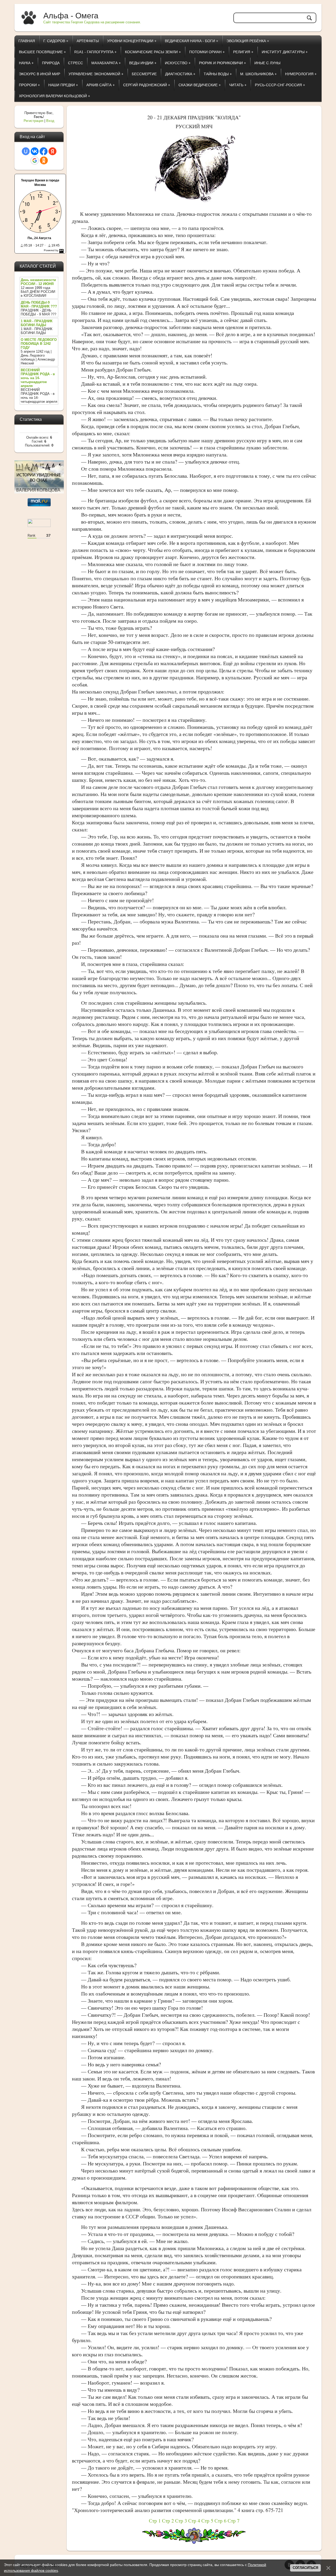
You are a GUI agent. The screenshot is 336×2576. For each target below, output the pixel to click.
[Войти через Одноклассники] (44, 160)
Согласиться (305, 2568)
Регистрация (33, 121)
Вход (50, 121)
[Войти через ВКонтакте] (35, 151)
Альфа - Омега (71, 16)
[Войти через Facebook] (44, 151)
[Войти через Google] (35, 160)
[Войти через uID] (26, 151)
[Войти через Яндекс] (52, 151)
